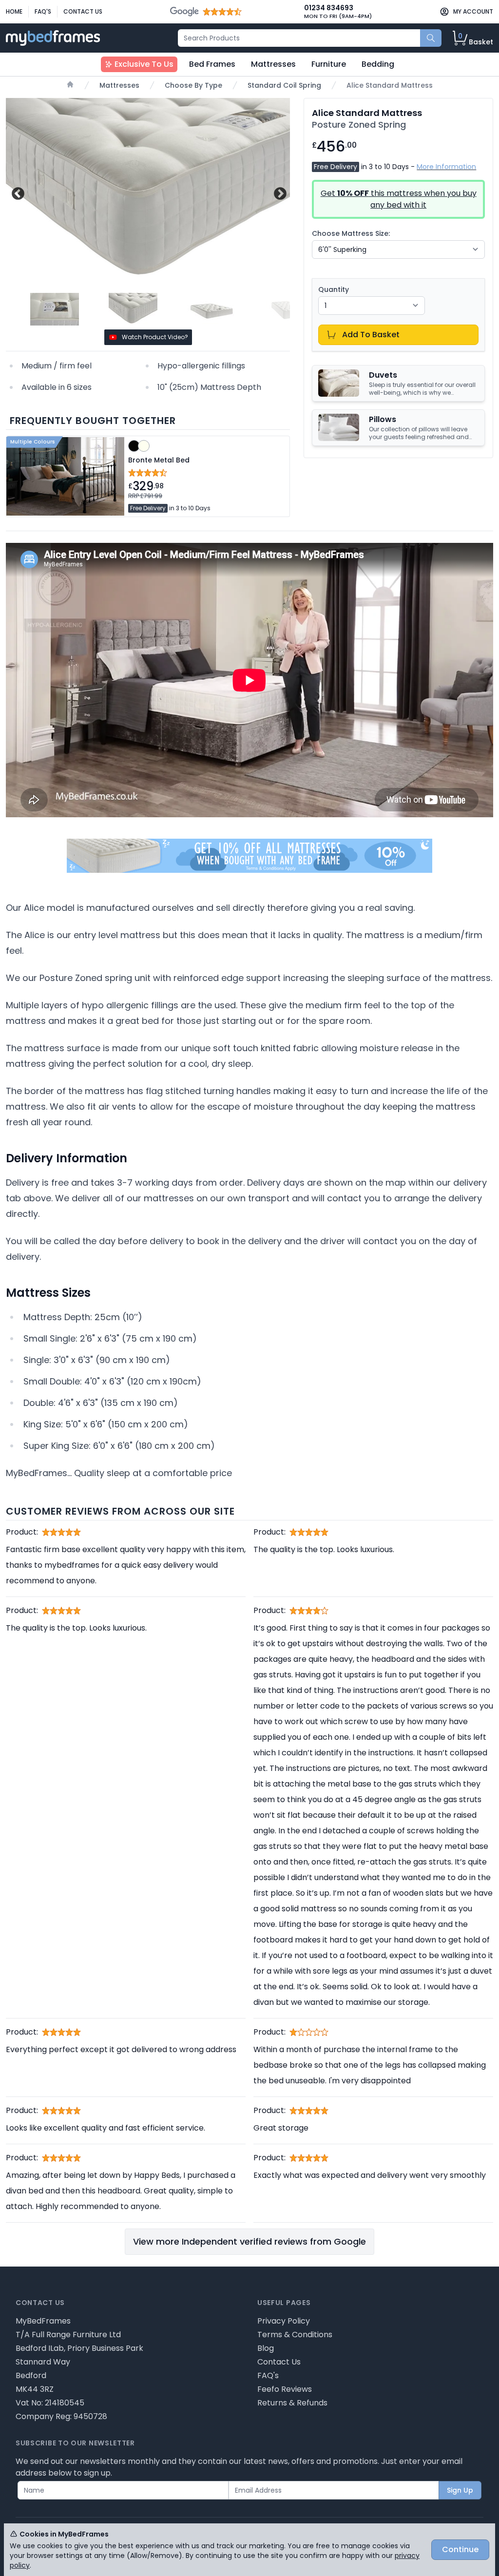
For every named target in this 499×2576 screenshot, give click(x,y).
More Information (446, 167)
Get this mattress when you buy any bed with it (399, 199)
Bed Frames (212, 64)
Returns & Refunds (292, 2403)
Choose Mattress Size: (351, 233)
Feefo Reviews (285, 2389)
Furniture (329, 64)
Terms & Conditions (295, 2335)
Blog (266, 2348)
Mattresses (273, 64)
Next (279, 192)
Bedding (378, 64)
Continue (460, 2549)
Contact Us (83, 11)
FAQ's (43, 11)
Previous (17, 192)
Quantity (334, 289)
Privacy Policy (284, 2321)
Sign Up (460, 2490)
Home (14, 11)
